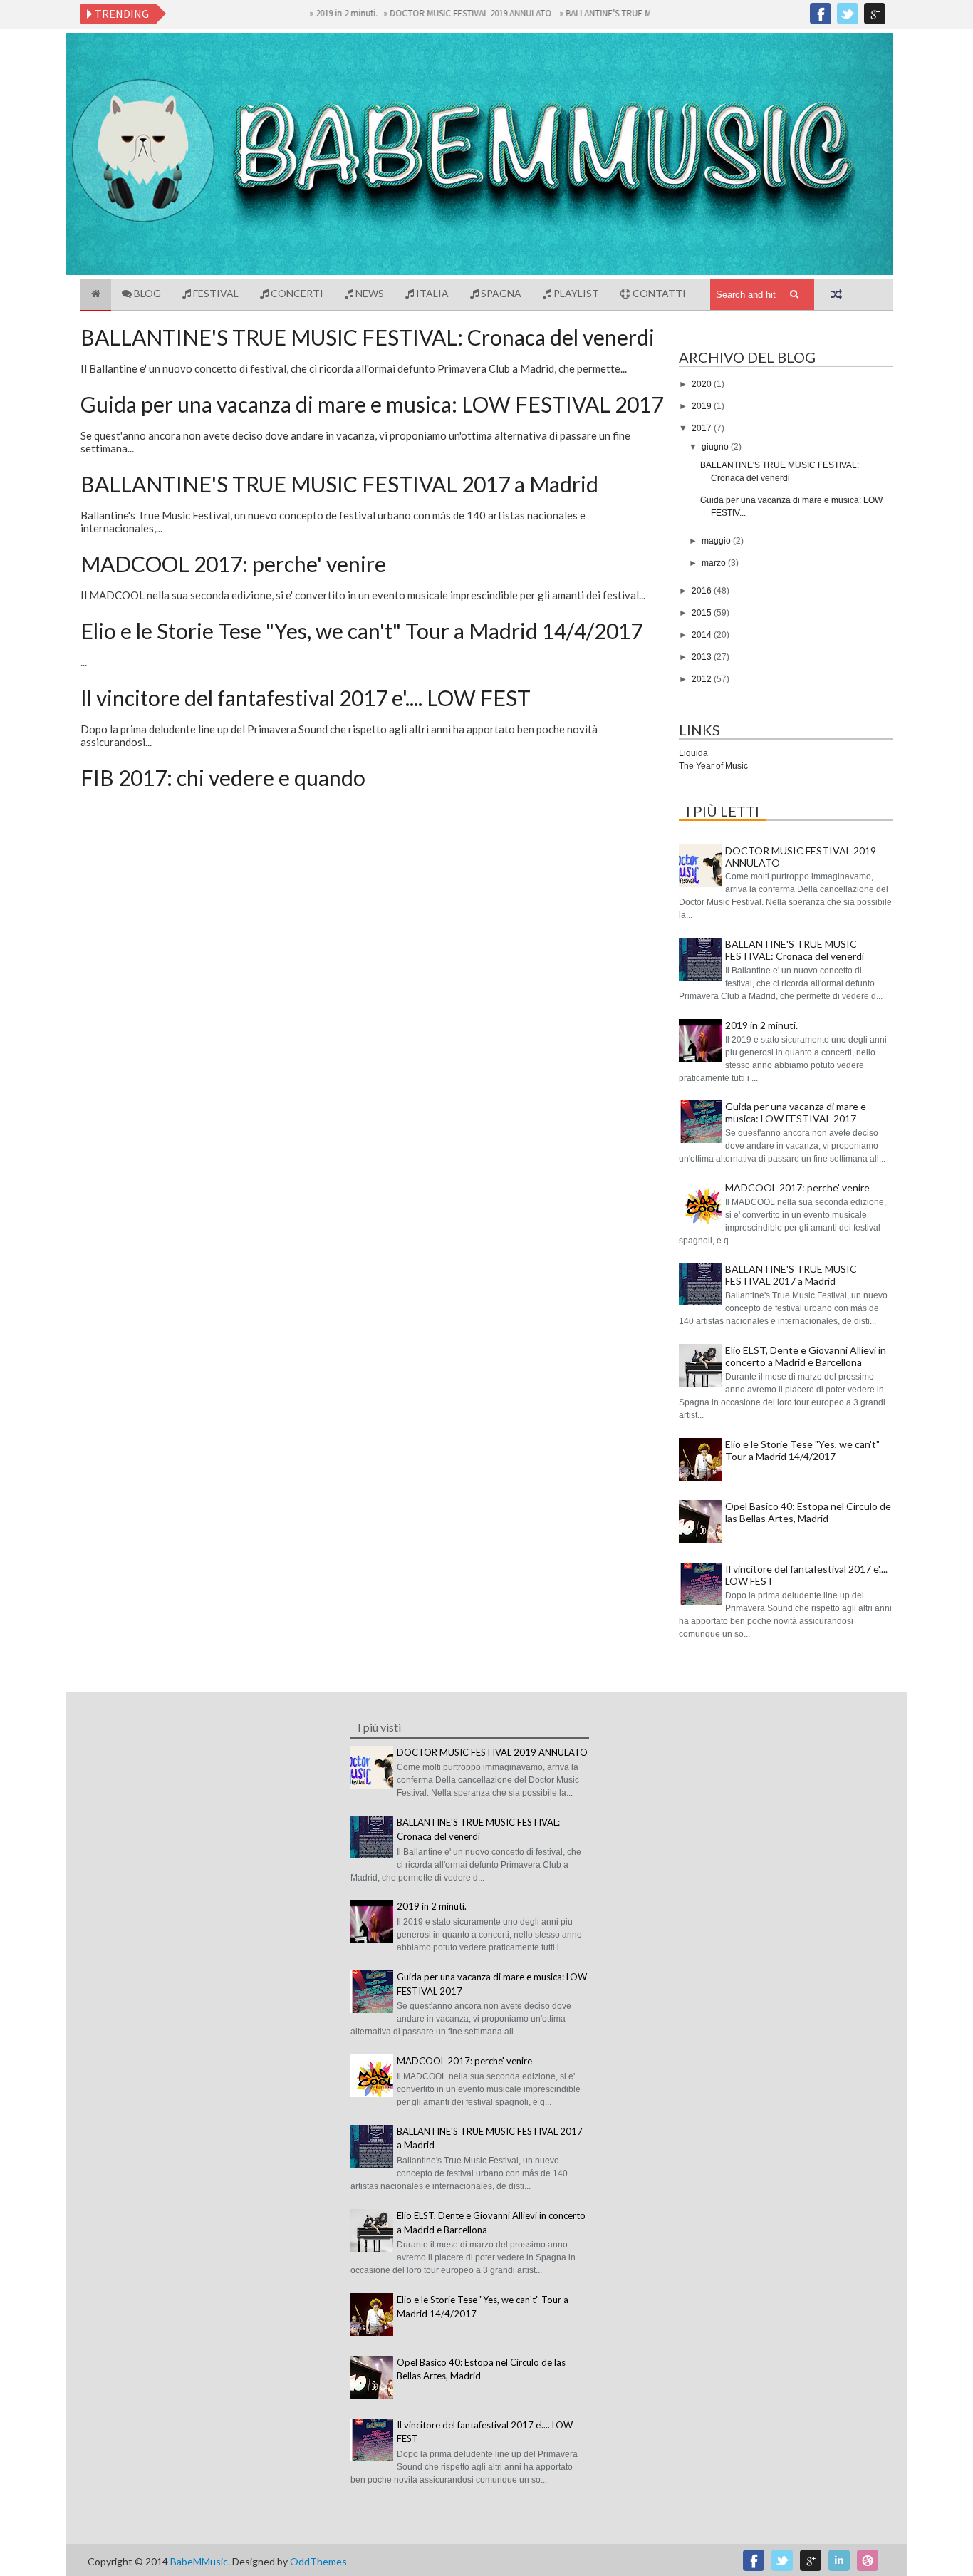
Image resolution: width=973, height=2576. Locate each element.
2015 (703, 613)
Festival (215, 293)
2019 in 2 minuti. (312, 13)
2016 (703, 591)
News (369, 293)
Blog (146, 293)
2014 (703, 635)
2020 (703, 384)
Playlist (575, 293)
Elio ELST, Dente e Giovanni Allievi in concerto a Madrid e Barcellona (806, 1356)
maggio (717, 541)
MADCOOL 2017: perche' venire (233, 564)
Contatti (658, 293)
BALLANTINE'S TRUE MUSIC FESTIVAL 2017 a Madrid (339, 484)
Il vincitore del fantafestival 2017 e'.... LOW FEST (306, 698)
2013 (703, 657)
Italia (431, 293)
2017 (703, 428)
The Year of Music (713, 766)
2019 (703, 406)
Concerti (296, 293)
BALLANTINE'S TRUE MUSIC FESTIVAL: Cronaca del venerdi (642, 13)
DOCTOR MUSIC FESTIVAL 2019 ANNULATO (437, 13)
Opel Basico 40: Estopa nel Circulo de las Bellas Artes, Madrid (808, 1512)
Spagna (500, 293)
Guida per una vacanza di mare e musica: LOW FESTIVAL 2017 (372, 404)
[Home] (96, 295)
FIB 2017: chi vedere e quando (223, 777)
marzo (715, 563)
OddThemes (318, 2561)
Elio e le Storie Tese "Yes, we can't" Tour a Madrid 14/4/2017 (361, 631)
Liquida (693, 753)
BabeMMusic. (201, 2561)
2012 (703, 679)
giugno (716, 447)
